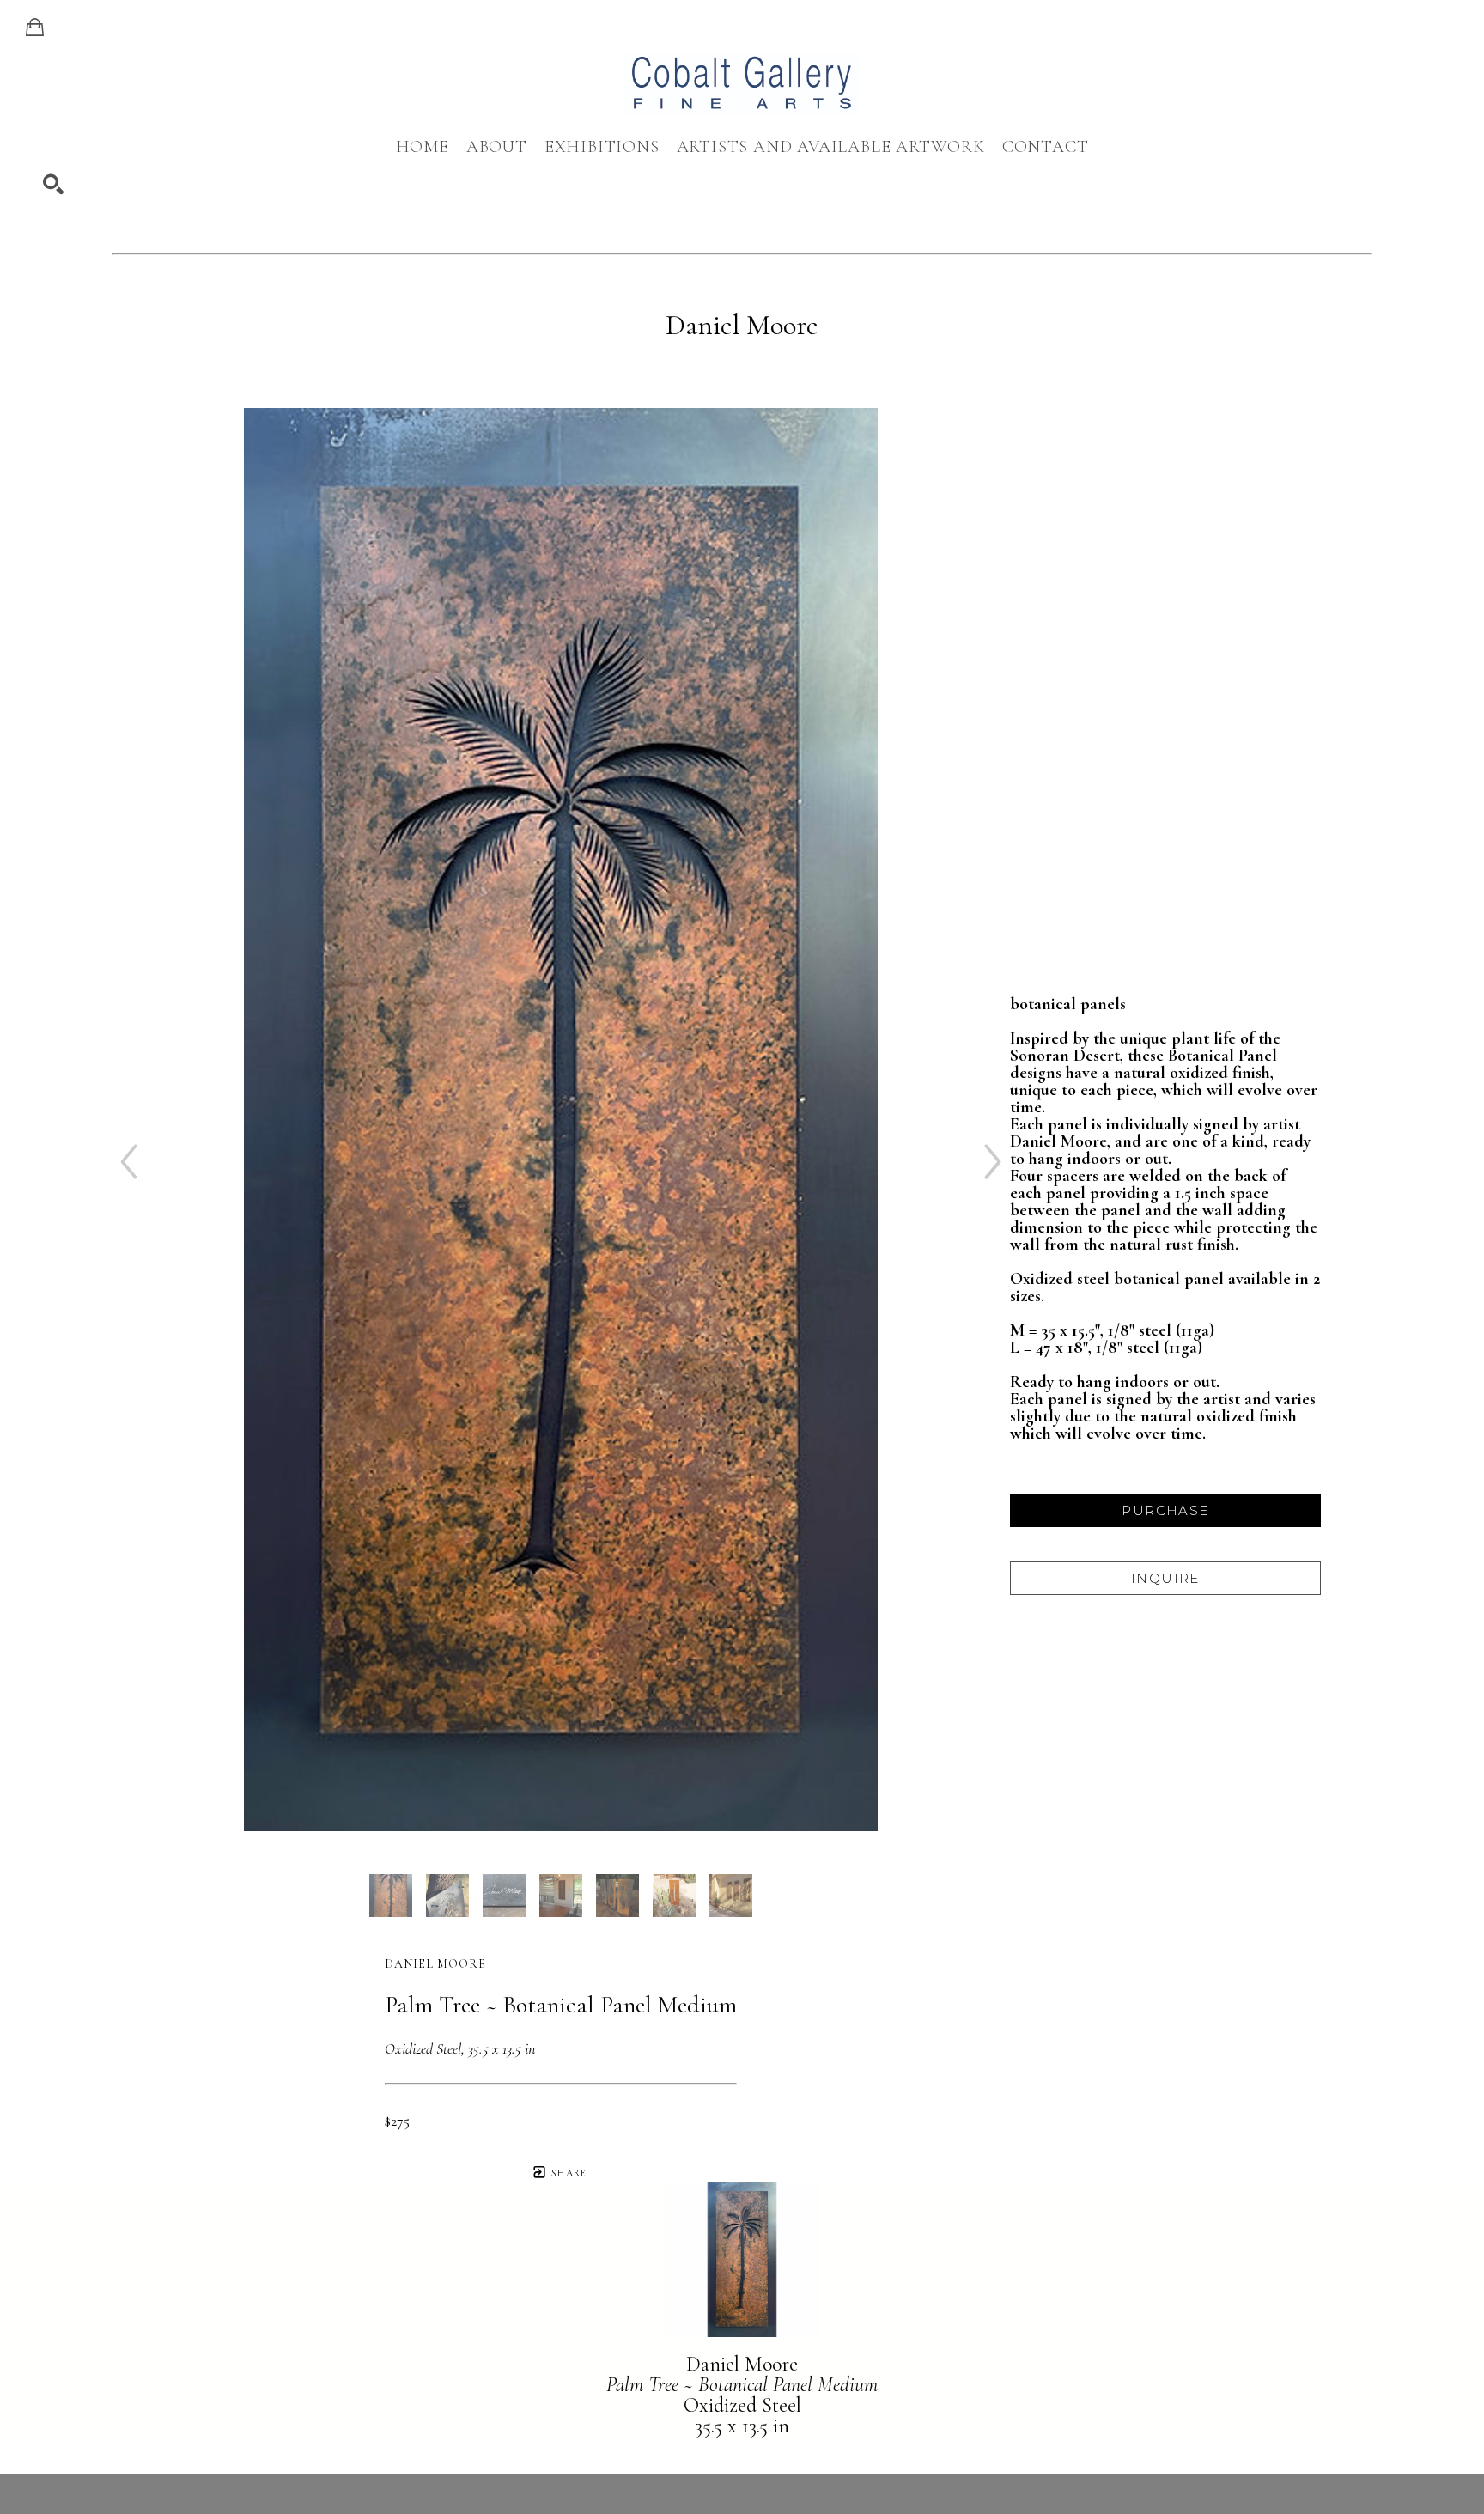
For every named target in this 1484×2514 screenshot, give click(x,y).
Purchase (1165, 1510)
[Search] (53, 185)
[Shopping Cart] (35, 27)
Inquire (1165, 1578)
